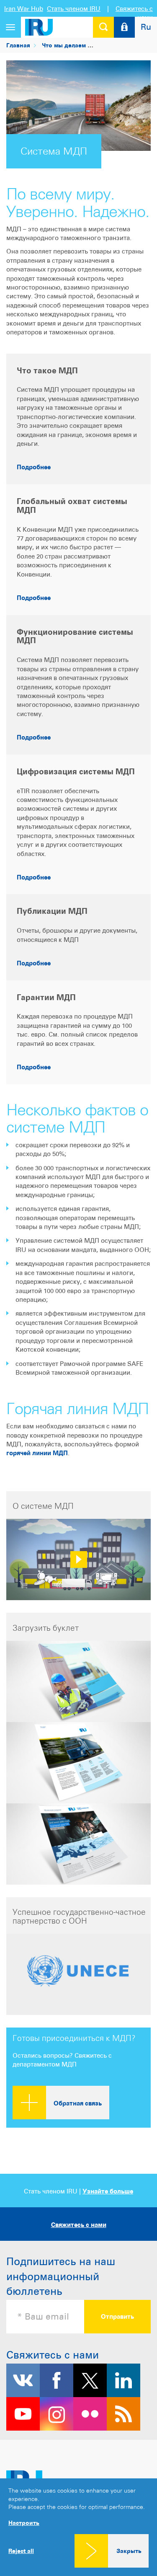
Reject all (21, 2551)
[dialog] (78, 2527)
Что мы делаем (64, 45)
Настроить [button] (24, 2523)
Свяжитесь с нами (79, 2225)
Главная (18, 45)
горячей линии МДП (37, 1453)
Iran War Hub (24, 9)
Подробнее (34, 467)
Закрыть (129, 2551)
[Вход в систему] (124, 27)
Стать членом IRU (74, 9)
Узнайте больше (108, 2191)
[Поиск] (103, 27)
